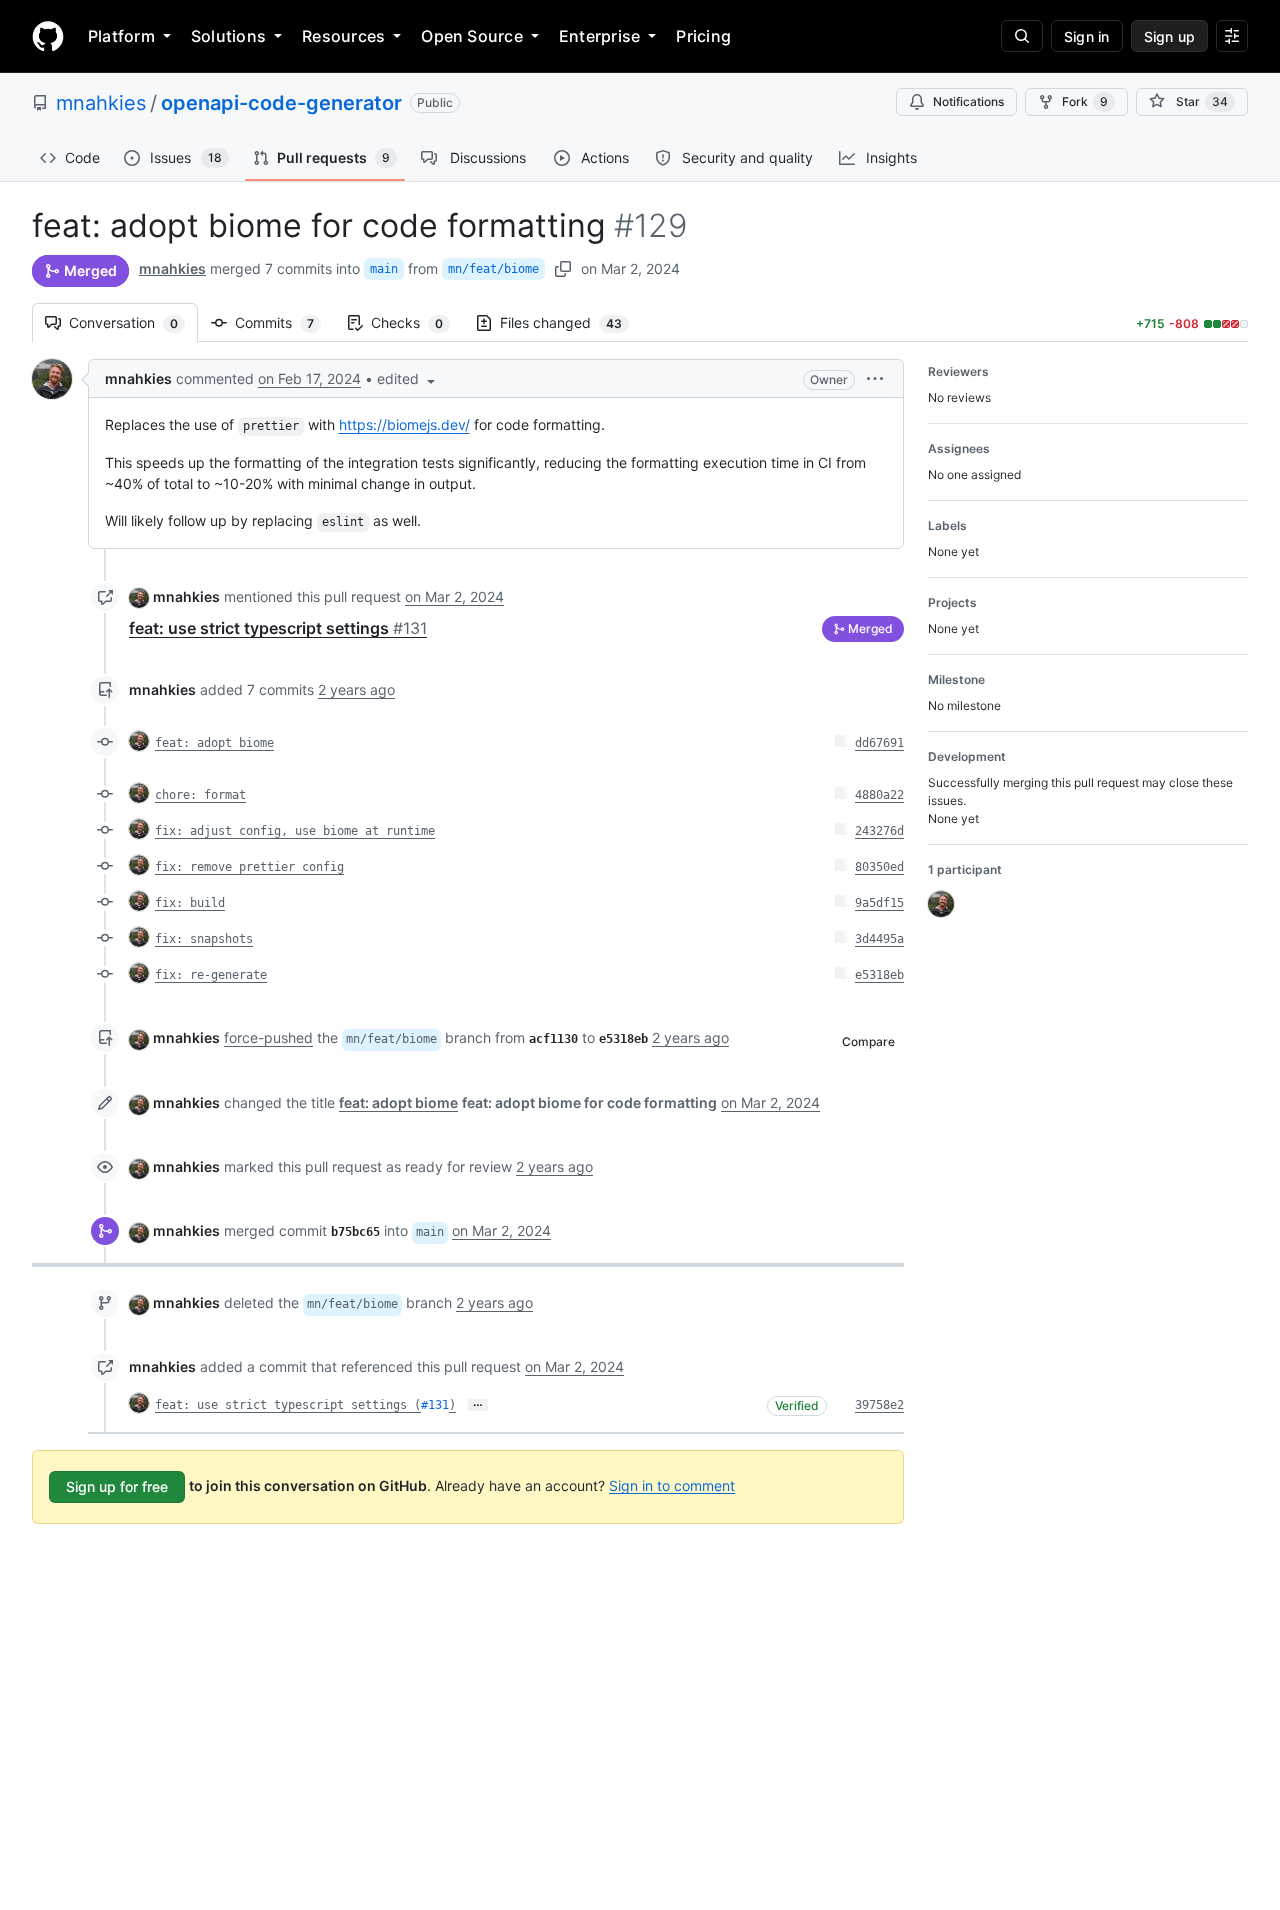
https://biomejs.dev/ (404, 424)
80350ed (879, 867)
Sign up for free (117, 1486)
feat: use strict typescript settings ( (288, 1405)
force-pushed (268, 1037)
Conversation (133, 322)
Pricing (703, 36)
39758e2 (879, 1405)
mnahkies (101, 103)
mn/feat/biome (493, 269)
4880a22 (879, 795)
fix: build (190, 903)
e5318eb (879, 975)
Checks (417, 322)
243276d (879, 831)
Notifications (968, 101)
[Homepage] (48, 36)
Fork (1085, 101)
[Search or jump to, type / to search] (1022, 36)
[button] (408, 378)
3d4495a (879, 939)
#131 (435, 1405)
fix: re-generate (211, 975)
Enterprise (599, 36)
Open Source (472, 36)
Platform (121, 36)
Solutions (228, 36)
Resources (343, 36)
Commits (284, 322)
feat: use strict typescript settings (278, 628)
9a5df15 (879, 903)
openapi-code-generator (281, 103)
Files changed (571, 322)
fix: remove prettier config (249, 867)
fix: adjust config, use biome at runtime (295, 831)
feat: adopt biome (214, 743)
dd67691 (879, 743)
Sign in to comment (672, 1484)
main (384, 269)
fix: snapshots (204, 939)
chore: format (200, 795)
